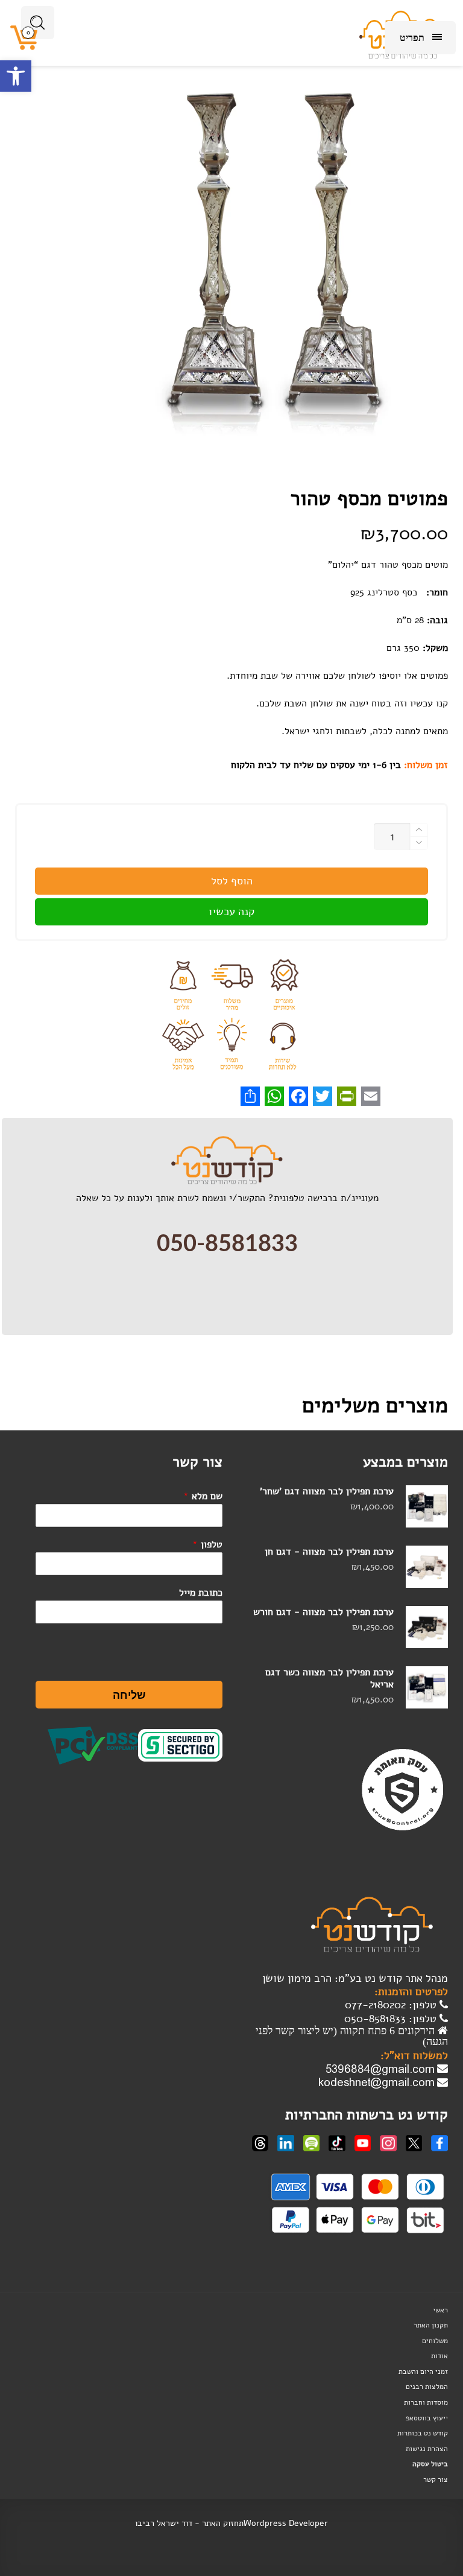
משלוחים (435, 2341)
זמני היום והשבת (423, 2371)
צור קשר (436, 2479)
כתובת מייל (201, 1593)
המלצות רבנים (427, 2387)
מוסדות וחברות (426, 2402)
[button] (16, 76)
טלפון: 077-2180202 (392, 2005)
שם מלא (203, 1496)
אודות (439, 2356)
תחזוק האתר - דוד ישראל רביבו (189, 2523)
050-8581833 (227, 1244)
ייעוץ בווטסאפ (427, 2418)
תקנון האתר (431, 2325)
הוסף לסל (232, 881)
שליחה (129, 1695)
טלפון (207, 1544)
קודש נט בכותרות (423, 2433)
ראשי (440, 2310)
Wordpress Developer (286, 2523)
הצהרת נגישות (427, 2449)
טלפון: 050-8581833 (392, 2019)
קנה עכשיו (231, 912)
